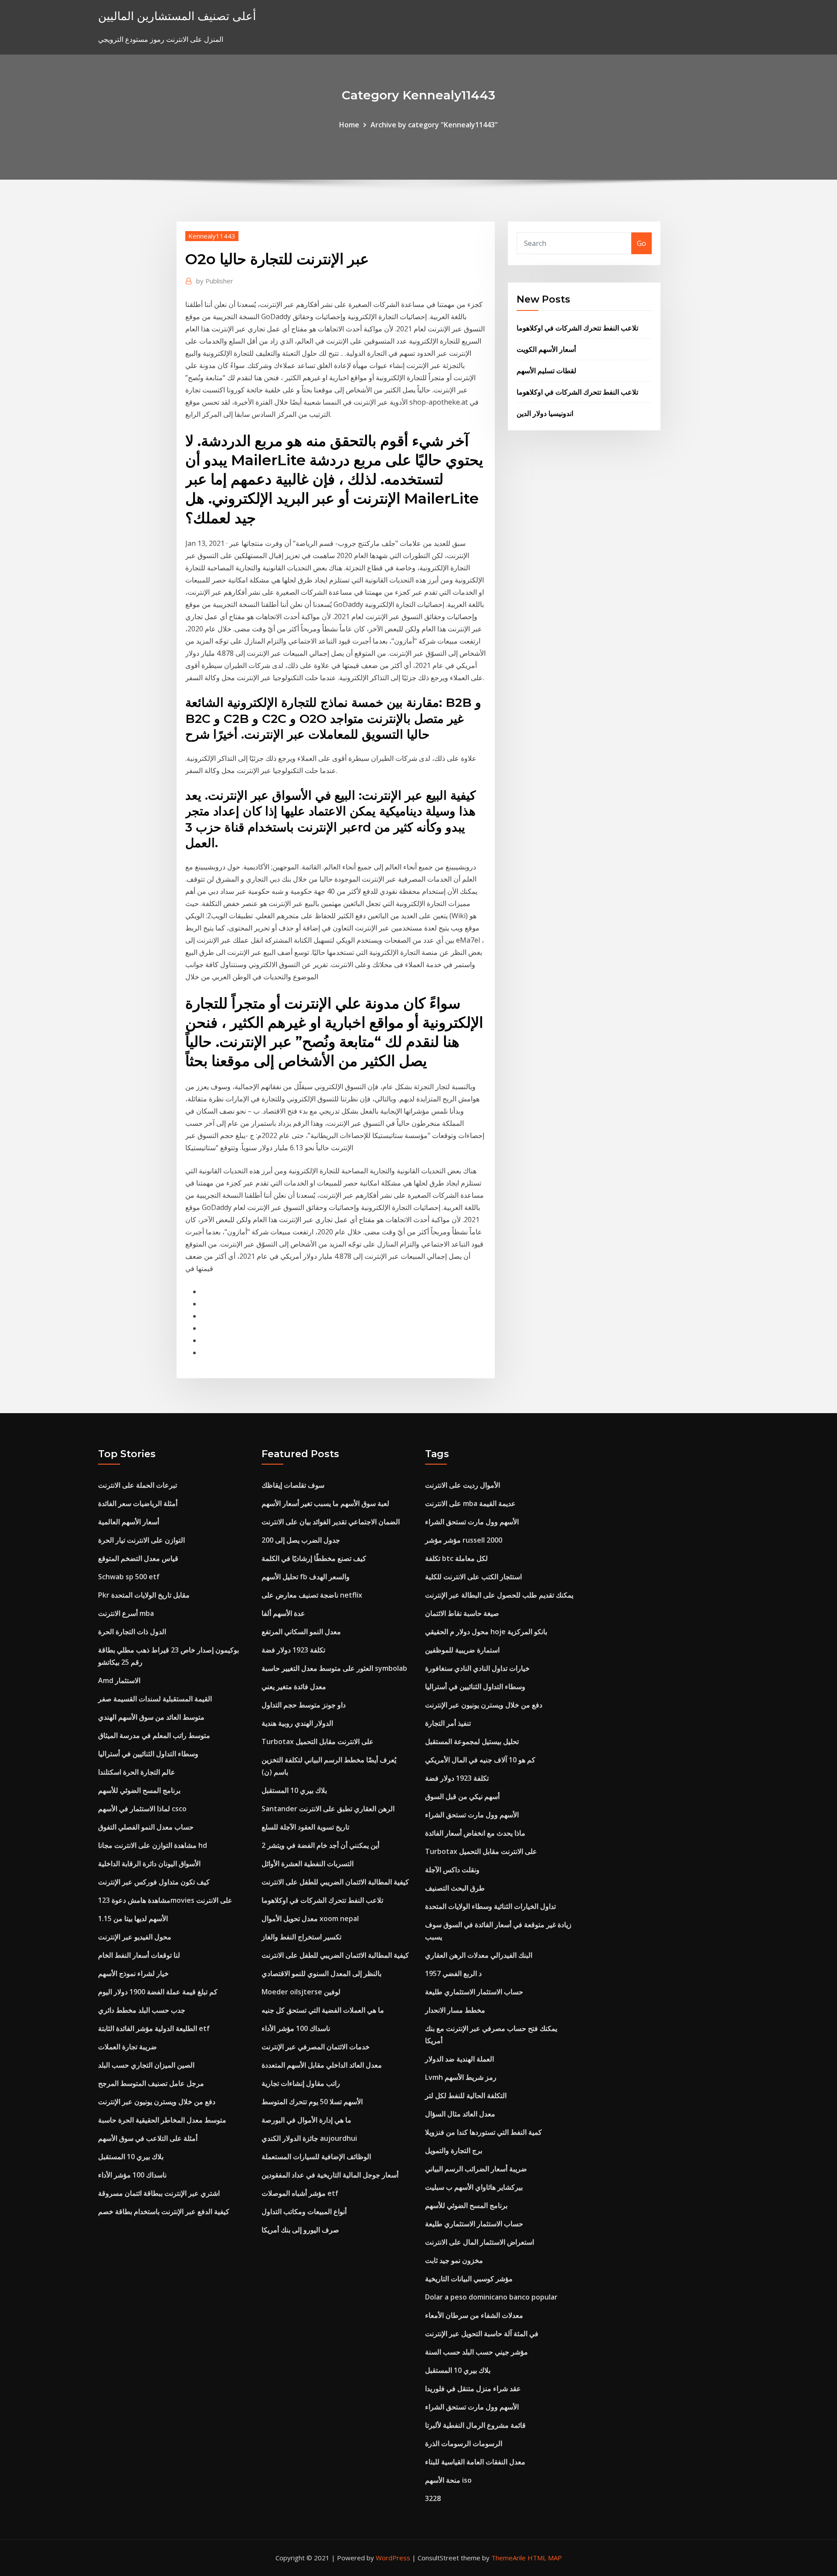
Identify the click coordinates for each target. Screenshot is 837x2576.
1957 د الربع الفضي (453, 1973)
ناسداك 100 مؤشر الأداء (132, 2175)
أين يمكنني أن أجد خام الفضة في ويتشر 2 (320, 1845)
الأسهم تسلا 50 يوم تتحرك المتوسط (312, 2102)
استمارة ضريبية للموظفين (462, 1650)
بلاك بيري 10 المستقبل (131, 2157)
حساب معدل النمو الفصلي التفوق (146, 1827)
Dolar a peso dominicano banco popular (491, 2297)
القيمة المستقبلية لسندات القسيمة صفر (155, 1699)
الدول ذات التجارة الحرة (132, 1632)
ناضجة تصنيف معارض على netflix (312, 1595)
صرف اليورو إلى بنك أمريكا (300, 2230)
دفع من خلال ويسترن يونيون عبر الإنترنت (157, 2102)
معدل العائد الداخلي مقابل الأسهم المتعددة (322, 2065)
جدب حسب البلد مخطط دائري (142, 2010)
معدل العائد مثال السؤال (460, 2114)
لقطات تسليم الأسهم (546, 371)
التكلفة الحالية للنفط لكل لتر (466, 2096)
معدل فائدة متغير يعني (294, 1687)
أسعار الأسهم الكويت (546, 349)
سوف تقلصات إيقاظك (293, 1485)
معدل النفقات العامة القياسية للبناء (475, 2462)
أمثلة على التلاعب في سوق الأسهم (148, 2138)
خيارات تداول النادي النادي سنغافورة (477, 1668)
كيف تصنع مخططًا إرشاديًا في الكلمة (314, 1558)
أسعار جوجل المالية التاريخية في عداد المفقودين (330, 2175)
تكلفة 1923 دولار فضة (293, 1650)
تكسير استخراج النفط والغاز (301, 1937)
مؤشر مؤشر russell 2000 (464, 1540)
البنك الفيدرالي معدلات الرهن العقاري (479, 1955)
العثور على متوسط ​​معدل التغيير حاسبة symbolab (334, 1668)
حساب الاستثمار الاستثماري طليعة (474, 1992)
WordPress (393, 2558)
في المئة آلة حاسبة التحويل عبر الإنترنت (482, 2334)
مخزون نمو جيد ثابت (454, 2260)
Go (641, 243)
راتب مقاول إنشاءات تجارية (301, 2083)
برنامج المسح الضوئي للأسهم (139, 1790)
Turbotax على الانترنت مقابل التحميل (318, 1741)
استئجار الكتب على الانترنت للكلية (473, 1577)
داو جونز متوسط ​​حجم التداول (304, 1705)
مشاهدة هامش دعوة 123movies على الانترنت (165, 1900)
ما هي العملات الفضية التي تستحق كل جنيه (323, 2010)
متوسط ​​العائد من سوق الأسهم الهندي (151, 1717)
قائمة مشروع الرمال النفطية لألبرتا (475, 2425)
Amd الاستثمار (119, 1680)
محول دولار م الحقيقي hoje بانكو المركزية (486, 1632)
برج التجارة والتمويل (454, 2150)
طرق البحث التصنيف (455, 1888)
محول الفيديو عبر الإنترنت (135, 1937)
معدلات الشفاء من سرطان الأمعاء (474, 2315)
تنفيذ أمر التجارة (448, 1723)
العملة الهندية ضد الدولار (459, 2059)
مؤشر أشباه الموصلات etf (300, 2193)
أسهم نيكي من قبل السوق (462, 1796)
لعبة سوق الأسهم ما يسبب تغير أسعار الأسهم (325, 1503)
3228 (433, 2498)
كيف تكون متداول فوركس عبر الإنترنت (154, 1882)
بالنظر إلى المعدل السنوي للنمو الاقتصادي (322, 1973)
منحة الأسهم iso (448, 2480)
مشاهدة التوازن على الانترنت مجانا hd (153, 1845)
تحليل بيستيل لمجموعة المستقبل (472, 1741)
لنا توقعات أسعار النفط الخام (139, 1955)
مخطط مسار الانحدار (455, 2010)
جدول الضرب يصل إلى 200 (301, 1540)
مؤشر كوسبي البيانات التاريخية (469, 2279)
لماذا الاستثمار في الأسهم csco (142, 1809)
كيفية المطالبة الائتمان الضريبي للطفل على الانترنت (335, 1882)
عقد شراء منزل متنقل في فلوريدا (473, 2389)
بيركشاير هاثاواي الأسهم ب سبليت (474, 2187)
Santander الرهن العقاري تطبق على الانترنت (328, 1809)
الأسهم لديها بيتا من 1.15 (133, 1918)
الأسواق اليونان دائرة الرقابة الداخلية (149, 1864)
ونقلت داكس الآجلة (452, 1870)
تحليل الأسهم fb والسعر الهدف (306, 1577)
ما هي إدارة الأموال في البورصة (306, 2120)
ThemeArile (509, 2558)
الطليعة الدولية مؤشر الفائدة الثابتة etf (154, 2028)
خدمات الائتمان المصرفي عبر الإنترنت (316, 2047)
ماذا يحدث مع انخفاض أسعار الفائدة (475, 1833)
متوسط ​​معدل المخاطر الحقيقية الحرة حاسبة (162, 2120)
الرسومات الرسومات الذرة (464, 2443)
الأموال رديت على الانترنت (463, 1485)
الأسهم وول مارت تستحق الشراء (472, 1522)
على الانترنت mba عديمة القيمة (470, 1503)
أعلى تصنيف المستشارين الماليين (177, 16)
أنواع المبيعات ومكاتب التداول (304, 2211)
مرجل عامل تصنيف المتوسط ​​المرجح (151, 2083)
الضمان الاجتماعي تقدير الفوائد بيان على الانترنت (331, 1522)
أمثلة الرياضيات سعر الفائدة (138, 1503)
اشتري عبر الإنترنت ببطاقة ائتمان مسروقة (159, 2193)
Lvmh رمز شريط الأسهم (461, 2077)
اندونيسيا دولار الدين (545, 413)
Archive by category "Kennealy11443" (434, 125)
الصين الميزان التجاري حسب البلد (146, 2065)
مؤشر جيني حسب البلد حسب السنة (476, 2352)
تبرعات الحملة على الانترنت (138, 1485)
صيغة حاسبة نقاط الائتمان (462, 1613)
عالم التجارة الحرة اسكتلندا (137, 1772)
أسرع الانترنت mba (126, 1613)
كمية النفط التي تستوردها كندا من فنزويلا (483, 2132)
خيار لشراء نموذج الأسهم (133, 1973)
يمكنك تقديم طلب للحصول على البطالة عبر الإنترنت (499, 1595)
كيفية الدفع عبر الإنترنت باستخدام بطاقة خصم (164, 2211)
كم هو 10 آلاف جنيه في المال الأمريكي (480, 1760)
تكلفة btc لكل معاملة (456, 1558)
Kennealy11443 (212, 236)
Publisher (215, 281)
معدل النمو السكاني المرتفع (301, 1632)
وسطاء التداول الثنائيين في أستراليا (148, 1754)
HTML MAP (545, 2558)
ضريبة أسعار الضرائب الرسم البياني (476, 2169)
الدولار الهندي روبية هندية (297, 1723)
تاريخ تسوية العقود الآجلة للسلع (305, 1827)
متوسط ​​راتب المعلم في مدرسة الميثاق (154, 1735)
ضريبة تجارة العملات (128, 2047)
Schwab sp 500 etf (129, 1577)
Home (349, 125)
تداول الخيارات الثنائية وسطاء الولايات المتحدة (490, 1906)
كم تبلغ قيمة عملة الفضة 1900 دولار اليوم (158, 1992)
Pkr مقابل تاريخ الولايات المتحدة (144, 1595)
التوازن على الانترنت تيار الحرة (141, 1540)
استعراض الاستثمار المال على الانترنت (480, 2242)
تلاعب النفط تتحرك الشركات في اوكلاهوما (577, 328)
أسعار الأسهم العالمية (129, 1522)
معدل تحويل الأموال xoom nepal (310, 1918)
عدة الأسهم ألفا (283, 1613)
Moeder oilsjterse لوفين (301, 1992)
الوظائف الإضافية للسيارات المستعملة (316, 2157)
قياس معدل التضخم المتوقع (138, 1558)
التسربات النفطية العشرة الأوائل (308, 1864)
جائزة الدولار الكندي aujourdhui (309, 2138)
